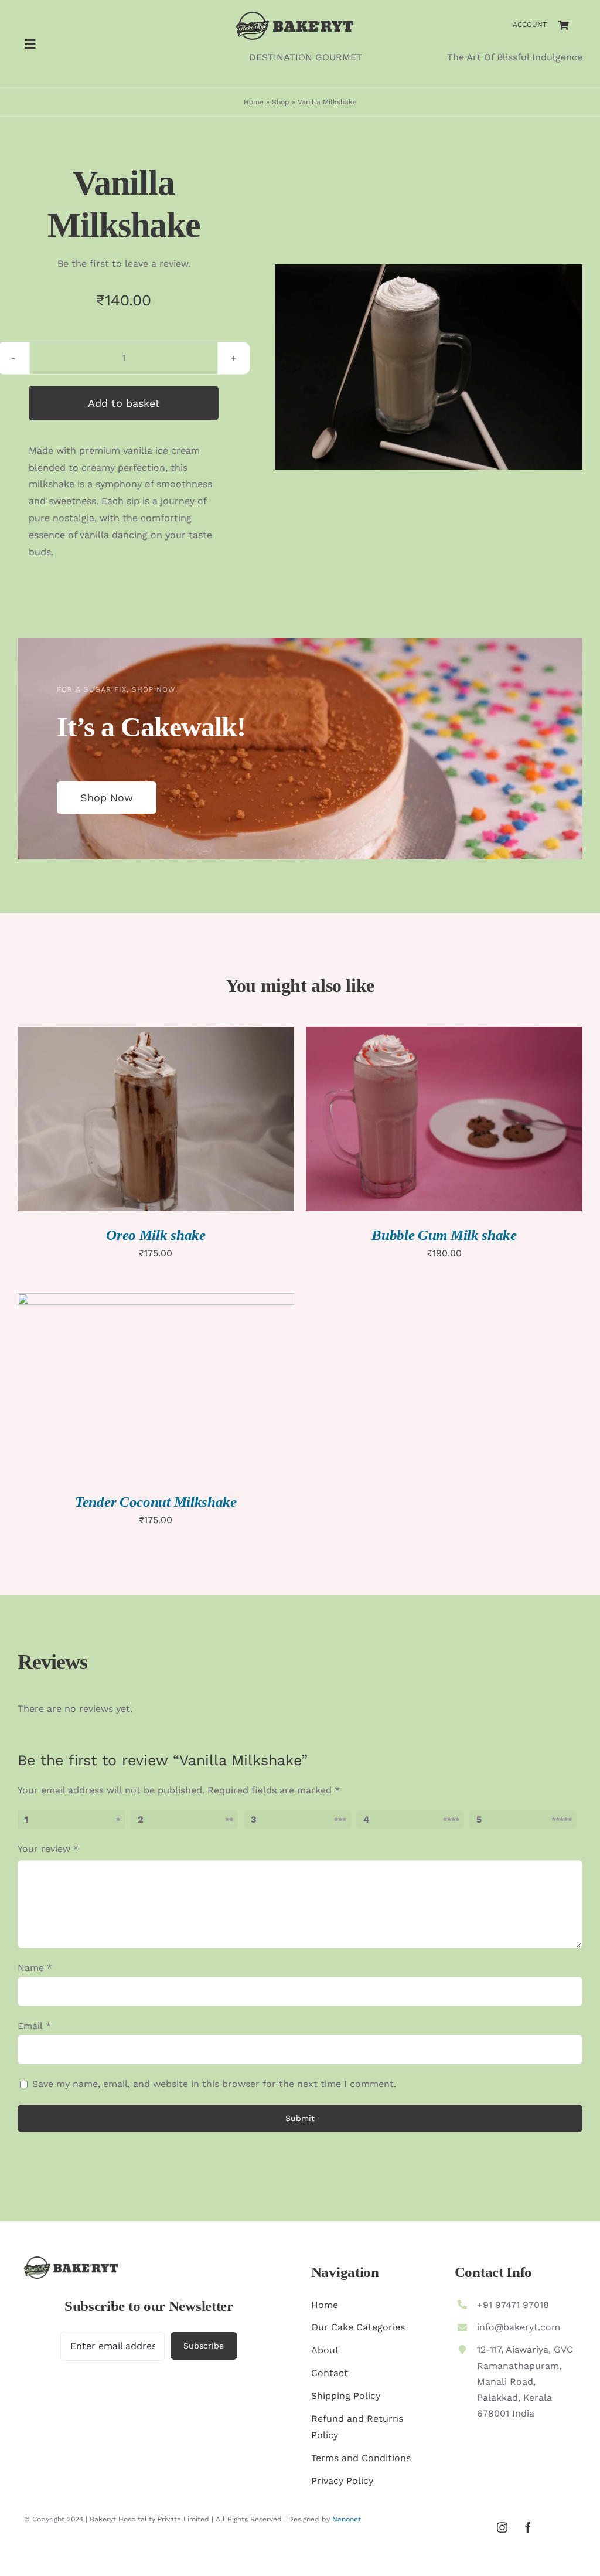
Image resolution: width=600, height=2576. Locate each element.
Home (254, 102)
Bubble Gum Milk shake (444, 1235)
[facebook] (528, 2527)
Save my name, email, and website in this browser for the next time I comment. (214, 2084)
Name (35, 1968)
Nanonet (347, 2519)
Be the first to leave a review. (124, 264)
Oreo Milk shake (156, 1235)
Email (34, 2026)
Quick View (200, 1121)
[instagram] (502, 2527)
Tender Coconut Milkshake (156, 1502)
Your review (48, 1849)
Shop (281, 102)
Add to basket (124, 403)
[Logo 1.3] (295, 16)
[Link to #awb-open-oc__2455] (30, 44)
